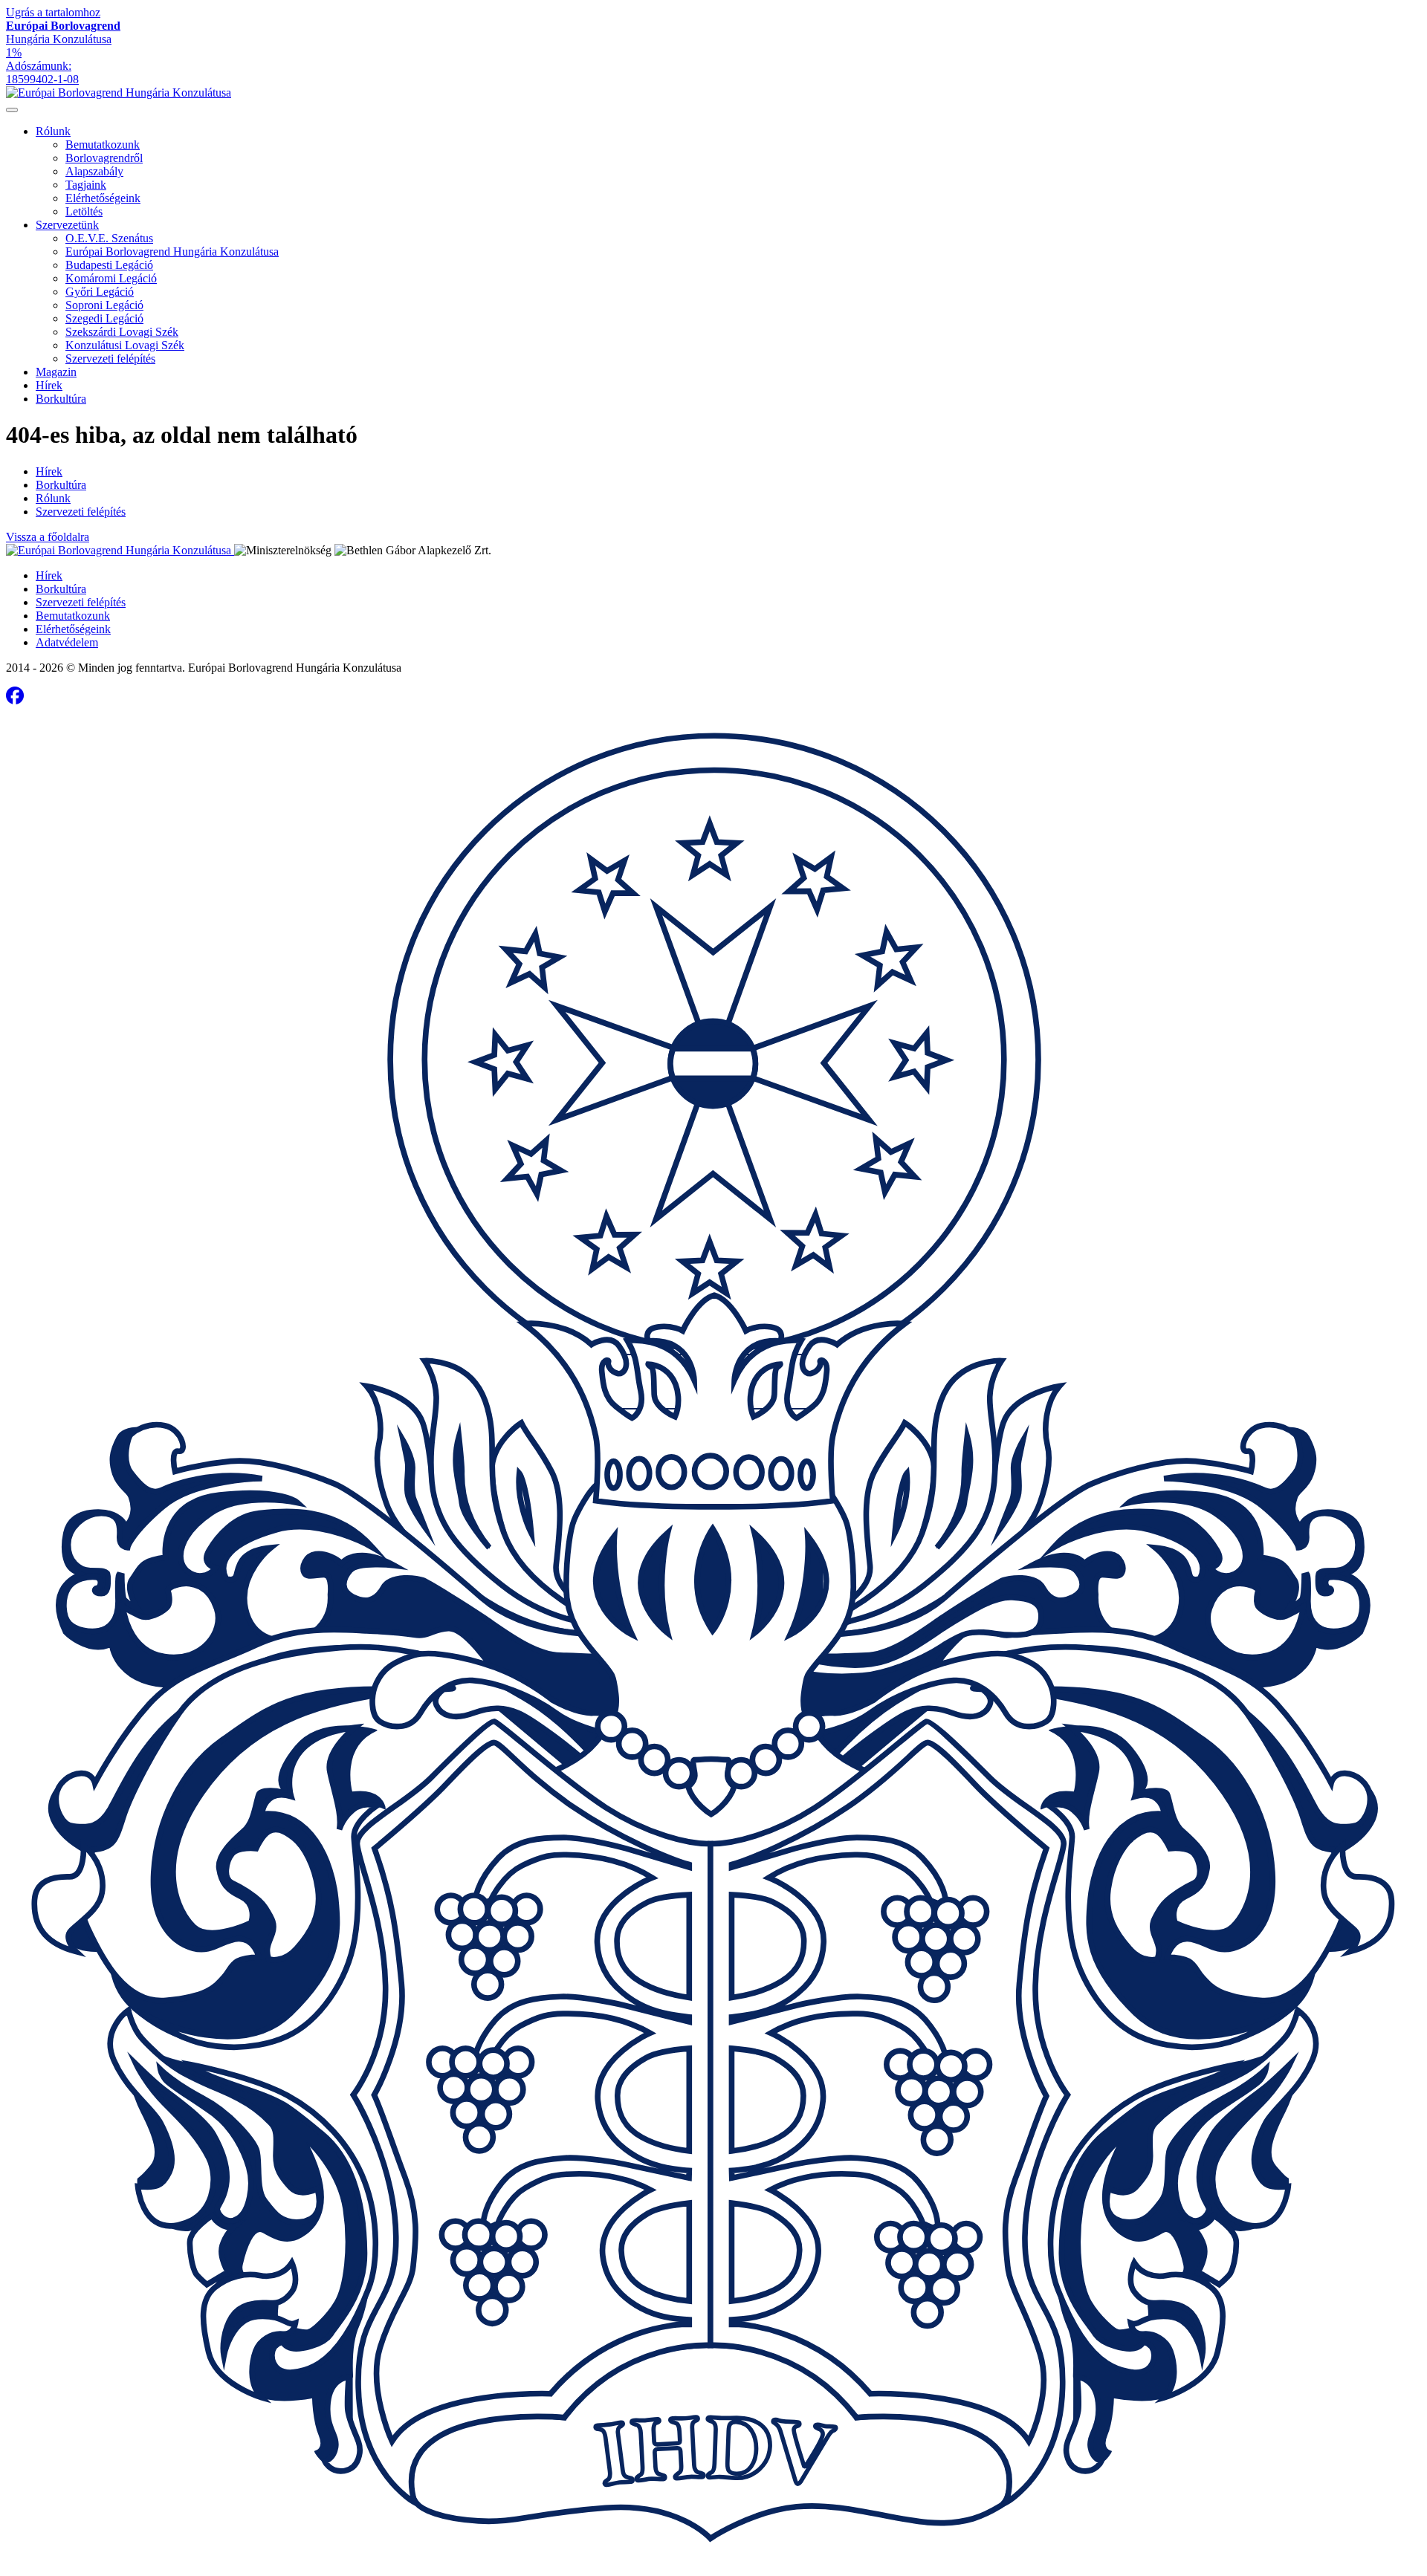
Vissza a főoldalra (48, 537)
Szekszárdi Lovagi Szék (122, 332)
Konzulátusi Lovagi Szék (125, 345)
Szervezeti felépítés (110, 359)
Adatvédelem (67, 642)
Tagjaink (86, 185)
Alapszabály (94, 171)
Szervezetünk (67, 225)
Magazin (56, 372)
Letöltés (84, 211)
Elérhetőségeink (103, 198)
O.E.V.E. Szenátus (109, 238)
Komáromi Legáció (111, 278)
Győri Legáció (100, 292)
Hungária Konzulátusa (63, 32)
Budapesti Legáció (109, 265)
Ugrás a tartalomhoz (53, 12)
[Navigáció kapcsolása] (12, 110)
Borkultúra (61, 399)
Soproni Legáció (104, 305)
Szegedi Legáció (104, 318)
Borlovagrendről (104, 158)
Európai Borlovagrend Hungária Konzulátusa (172, 252)
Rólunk (53, 131)
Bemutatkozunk (103, 145)
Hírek (49, 385)
